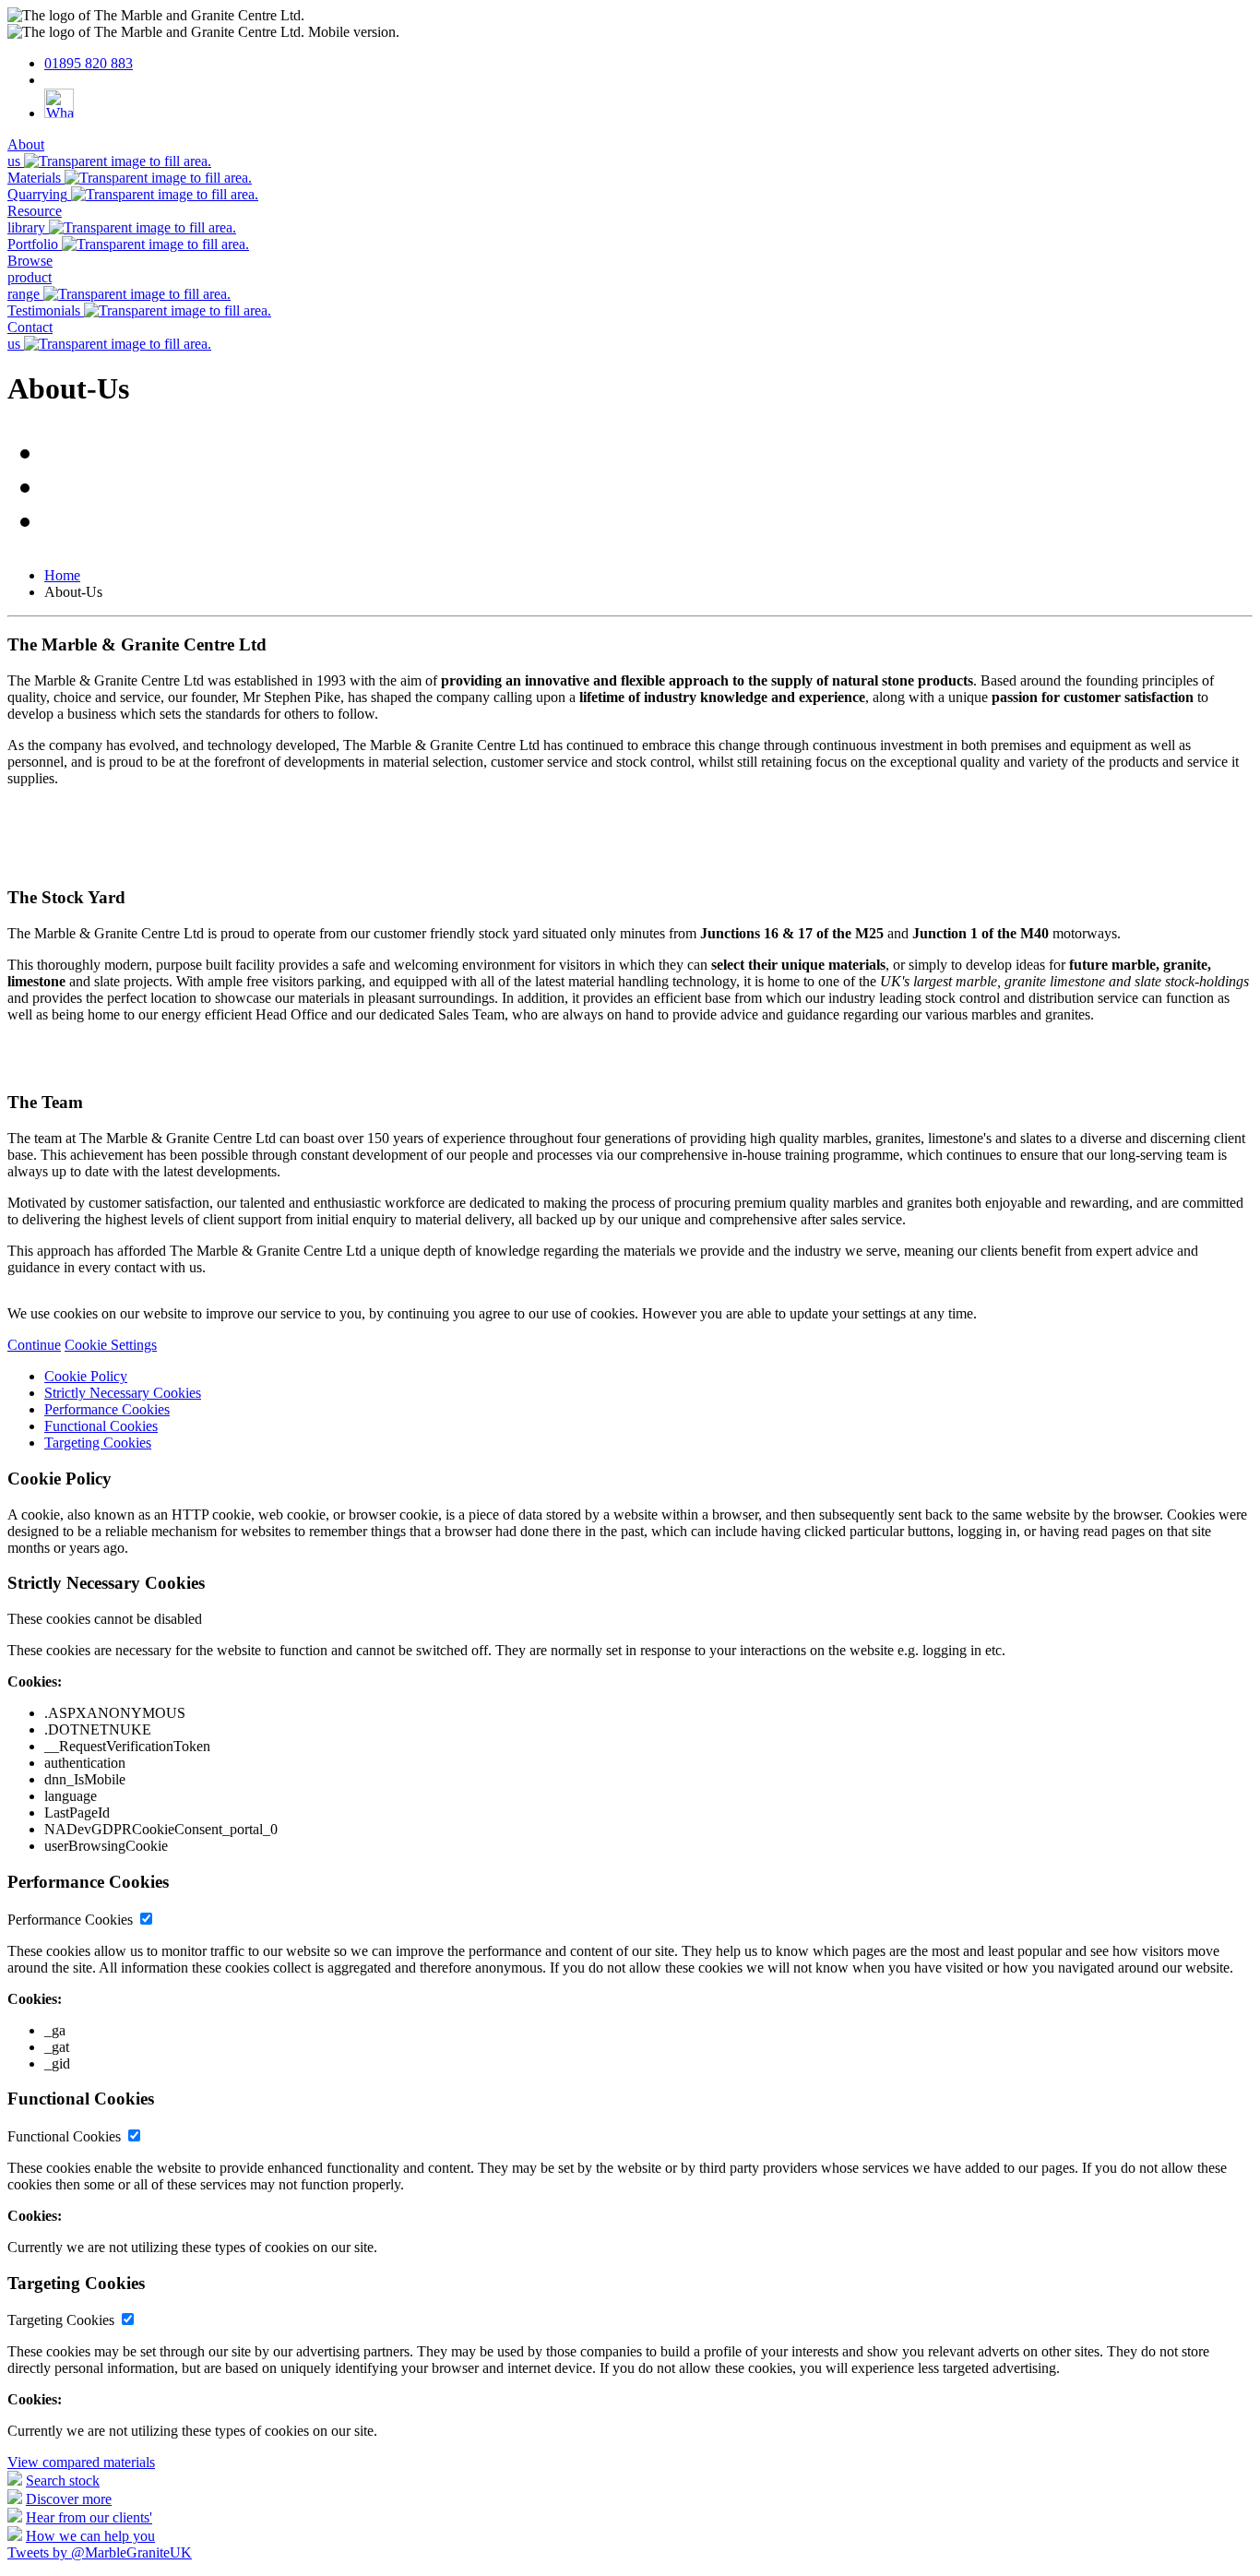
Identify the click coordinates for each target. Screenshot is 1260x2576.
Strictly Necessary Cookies (123, 1393)
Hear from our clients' (89, 2517)
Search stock (63, 2481)
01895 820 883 (89, 63)
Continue (34, 1345)
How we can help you (90, 2536)
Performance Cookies (107, 1409)
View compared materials (81, 2462)
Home (62, 575)
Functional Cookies (101, 1426)
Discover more (69, 2499)
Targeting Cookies (98, 1443)
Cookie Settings (111, 1345)
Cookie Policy (86, 1376)
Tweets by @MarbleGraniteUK (100, 2552)
